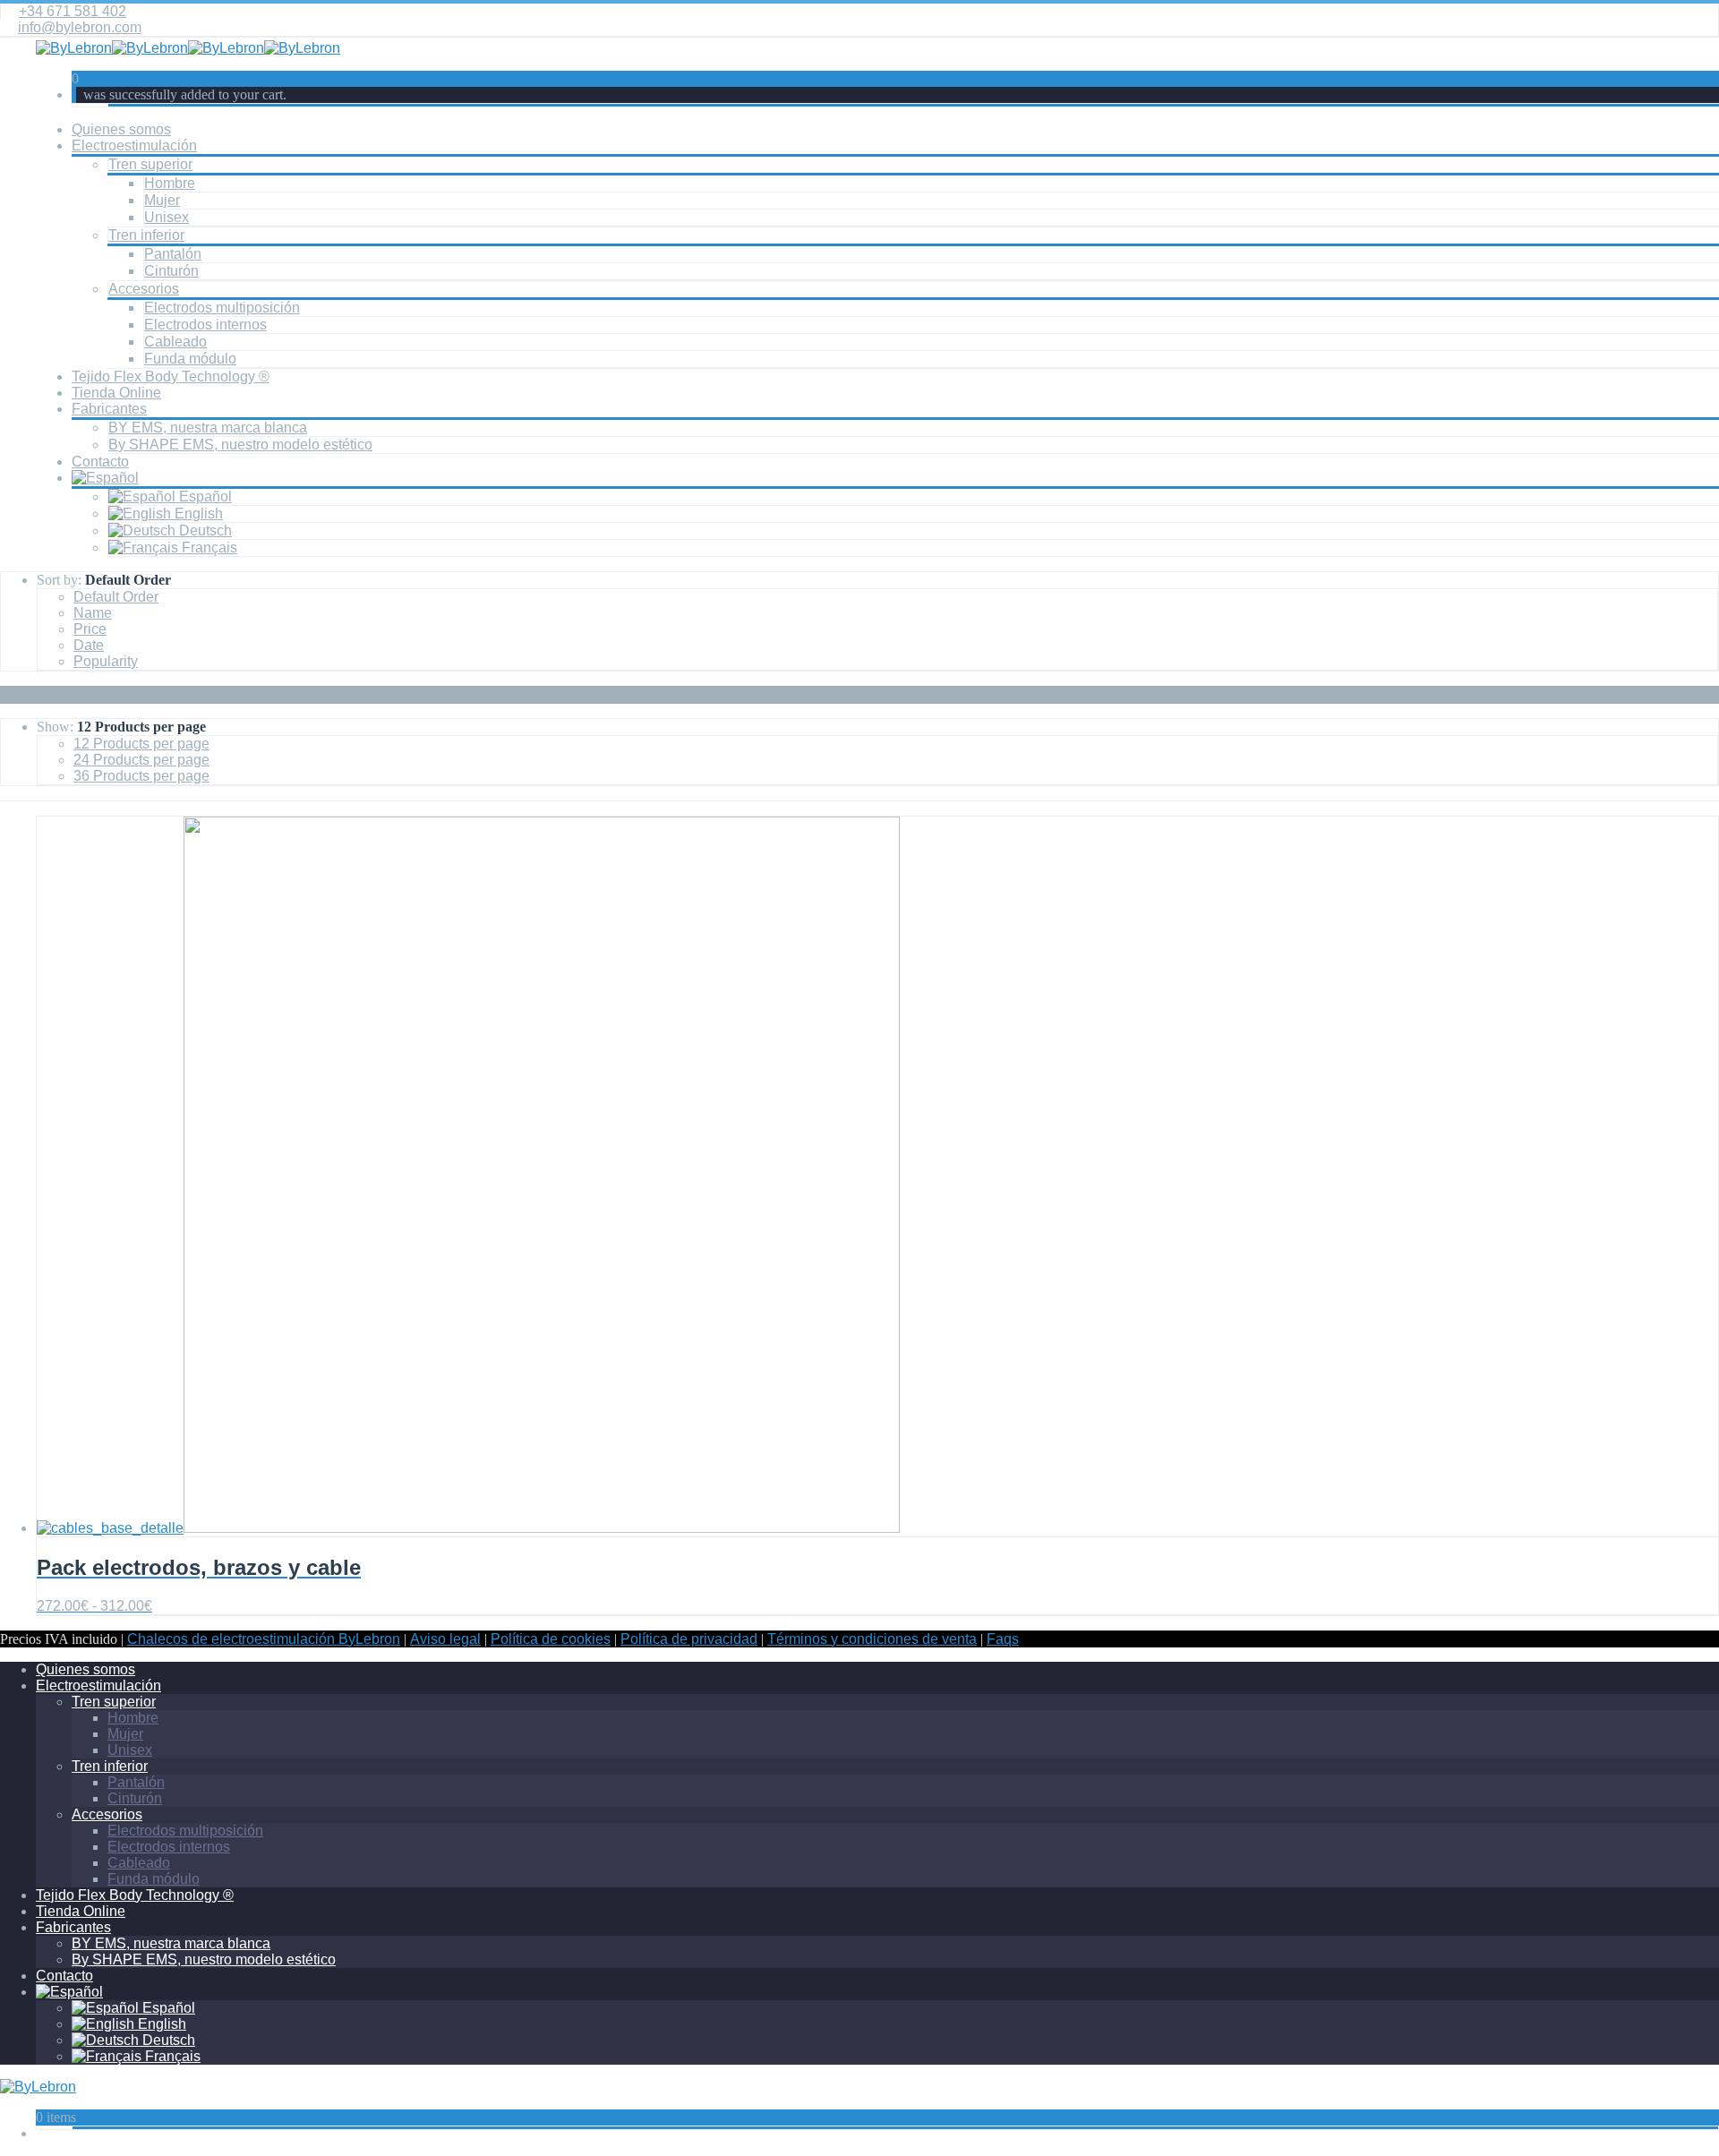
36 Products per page (141, 776)
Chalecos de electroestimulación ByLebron (264, 1639)
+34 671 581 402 (73, 11)
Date (89, 645)
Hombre (170, 183)
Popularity (106, 661)
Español (204, 496)
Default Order (116, 597)
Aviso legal (445, 1639)
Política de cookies (551, 1639)
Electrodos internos (205, 325)
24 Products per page (141, 760)
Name (93, 613)
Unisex (167, 217)
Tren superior (150, 164)
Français (208, 548)
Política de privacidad (689, 1639)
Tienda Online (116, 393)
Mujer (162, 200)
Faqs (1003, 1639)
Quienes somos (121, 129)
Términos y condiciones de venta (872, 1639)
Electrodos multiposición (222, 308)
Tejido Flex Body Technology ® (171, 376)
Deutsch (204, 530)
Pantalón (173, 254)
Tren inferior (146, 235)
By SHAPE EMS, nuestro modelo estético (240, 445)
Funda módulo (190, 359)
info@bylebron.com (80, 27)
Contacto (100, 462)
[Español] (105, 478)
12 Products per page (141, 744)
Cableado (175, 342)
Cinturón (171, 271)
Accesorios (144, 289)
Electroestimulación (134, 145)
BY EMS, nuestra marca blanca (208, 428)
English (197, 513)
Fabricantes (109, 409)
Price (90, 629)
